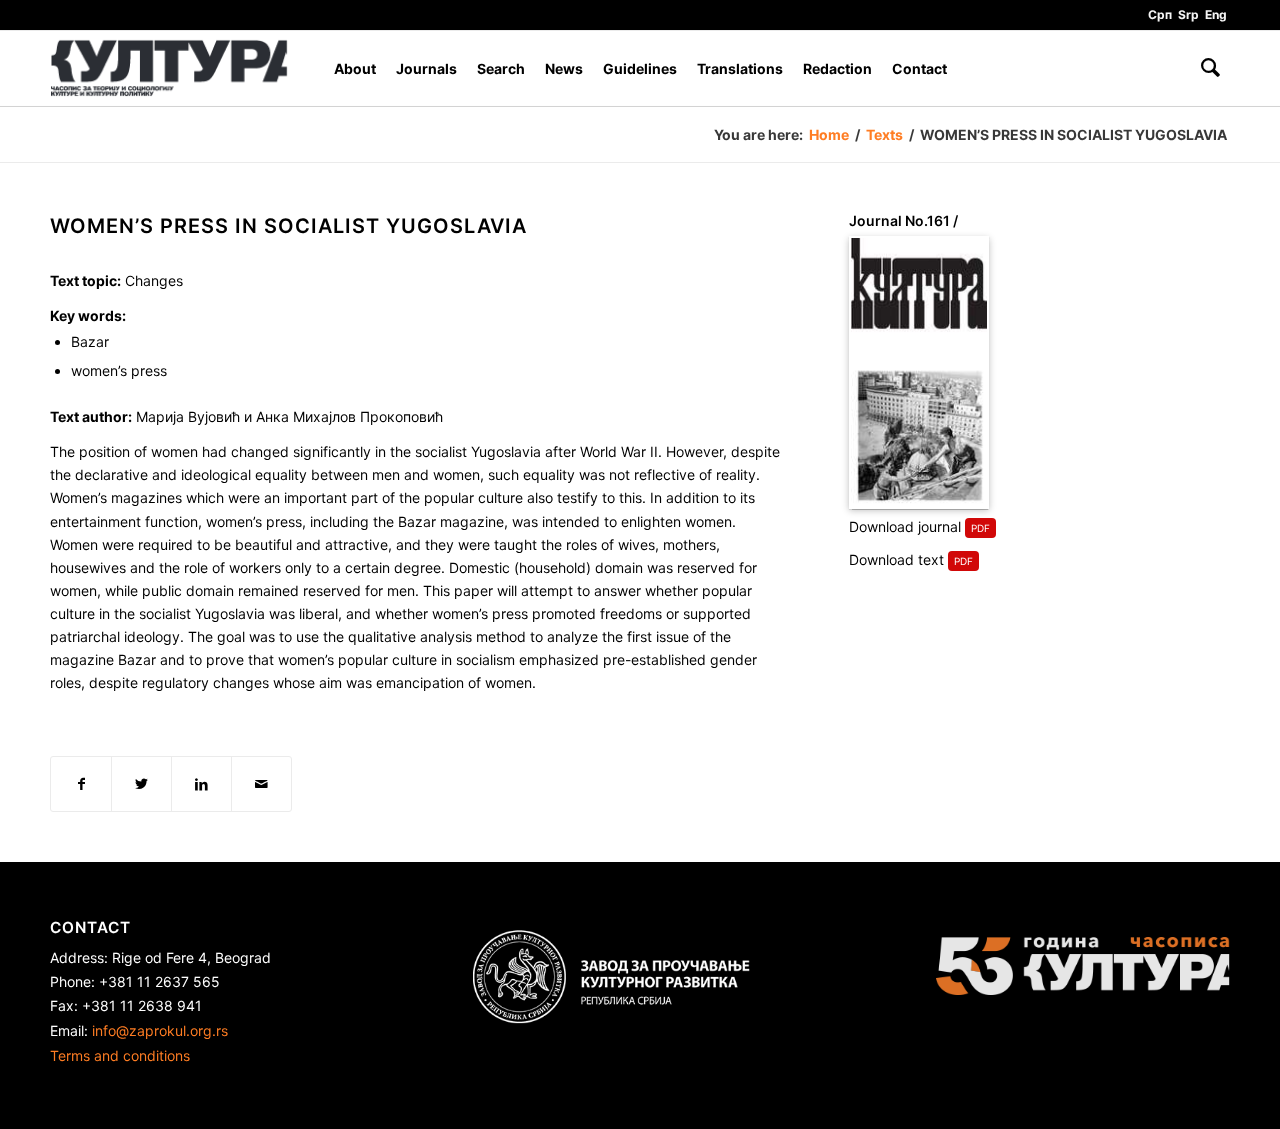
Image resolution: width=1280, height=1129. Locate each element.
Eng (1216, 14)
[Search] (1210, 68)
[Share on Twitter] (141, 784)
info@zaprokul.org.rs (160, 1030)
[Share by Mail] (261, 784)
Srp (1188, 14)
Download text (896, 559)
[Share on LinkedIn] (201, 784)
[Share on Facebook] (81, 784)
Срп (1160, 14)
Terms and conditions (120, 1055)
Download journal (905, 526)
